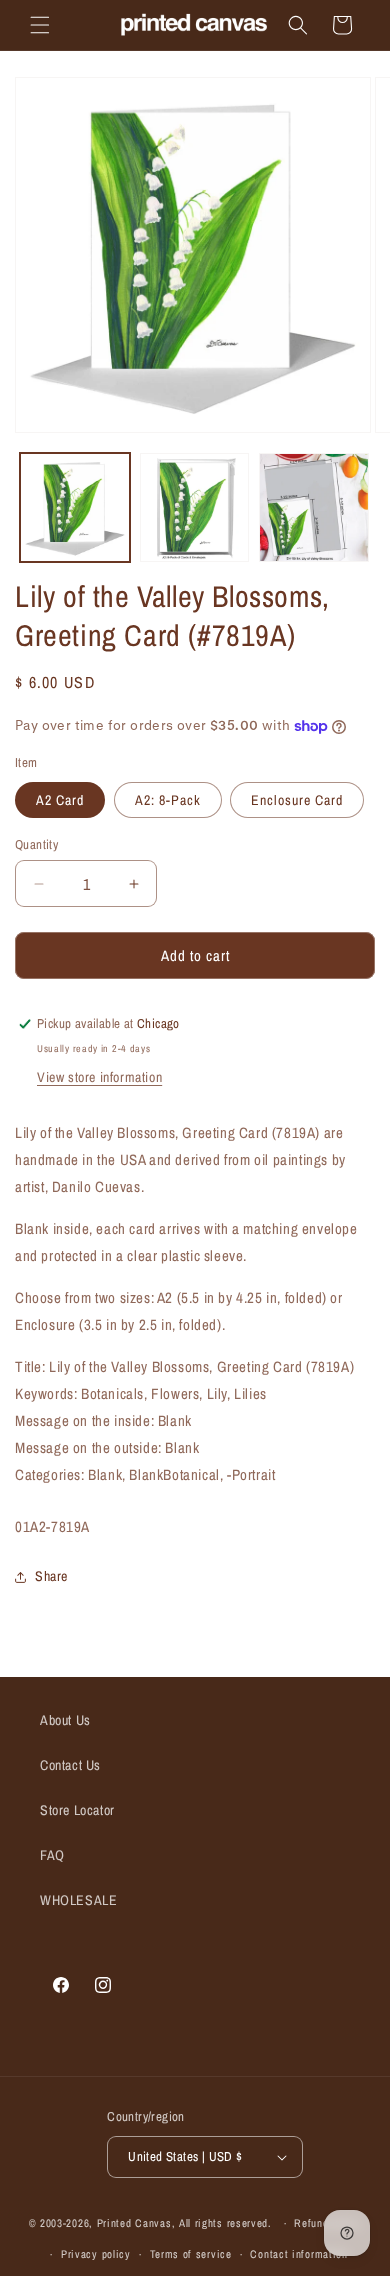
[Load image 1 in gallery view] (75, 508)
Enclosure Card (297, 800)
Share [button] (51, 1576)
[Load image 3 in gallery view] (314, 508)
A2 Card (60, 800)
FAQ (52, 1855)
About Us (65, 1720)
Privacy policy (96, 2254)
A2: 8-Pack (168, 800)
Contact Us (70, 1765)
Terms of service (191, 2254)
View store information (99, 1077)
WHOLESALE (78, 1900)
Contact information (298, 2254)
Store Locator (77, 1810)
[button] (40, 25)
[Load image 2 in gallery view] (195, 508)
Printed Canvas (134, 2223)
